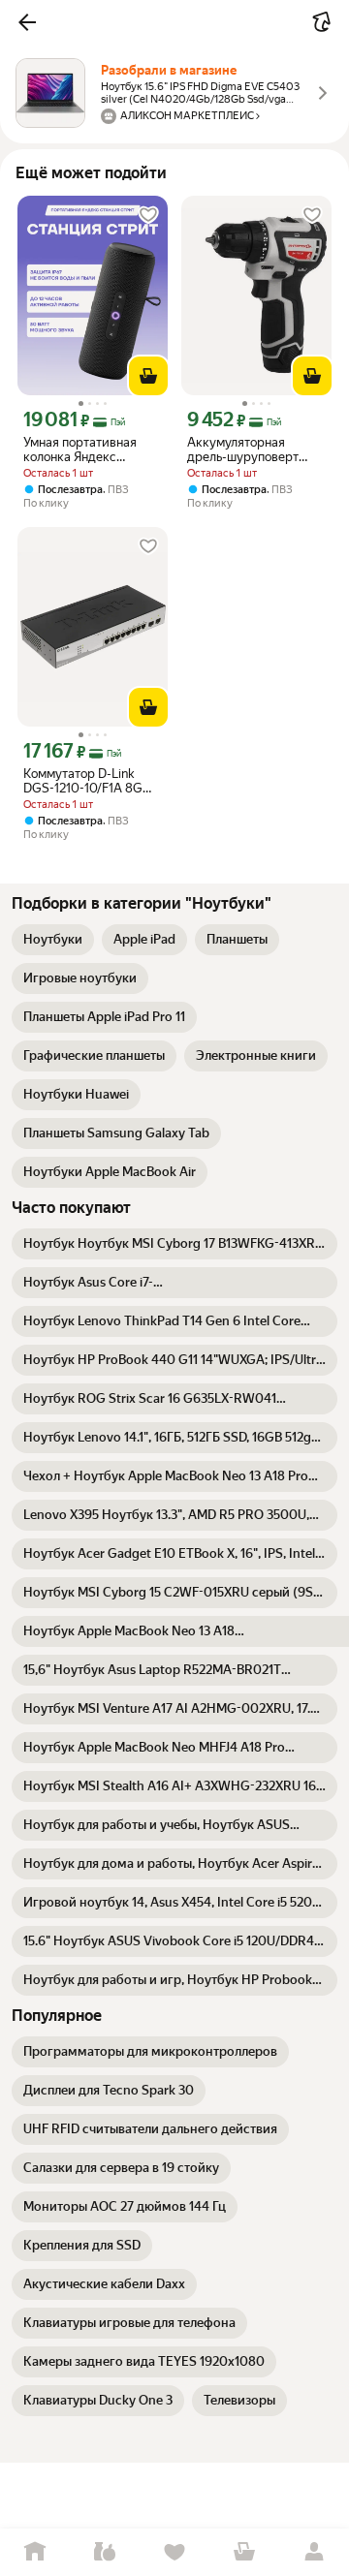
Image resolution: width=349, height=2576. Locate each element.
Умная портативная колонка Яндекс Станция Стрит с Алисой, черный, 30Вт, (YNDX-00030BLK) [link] (89, 450)
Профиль (314, 2552)
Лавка (105, 2552)
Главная (35, 2552)
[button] (27, 22)
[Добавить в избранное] (148, 215)
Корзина (244, 2552)
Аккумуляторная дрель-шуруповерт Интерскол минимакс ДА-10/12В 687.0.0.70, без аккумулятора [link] (251, 450)
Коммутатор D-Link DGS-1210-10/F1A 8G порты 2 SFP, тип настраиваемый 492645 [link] (83, 781)
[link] (53, 940)
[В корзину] (148, 376)
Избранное (174, 2552)
